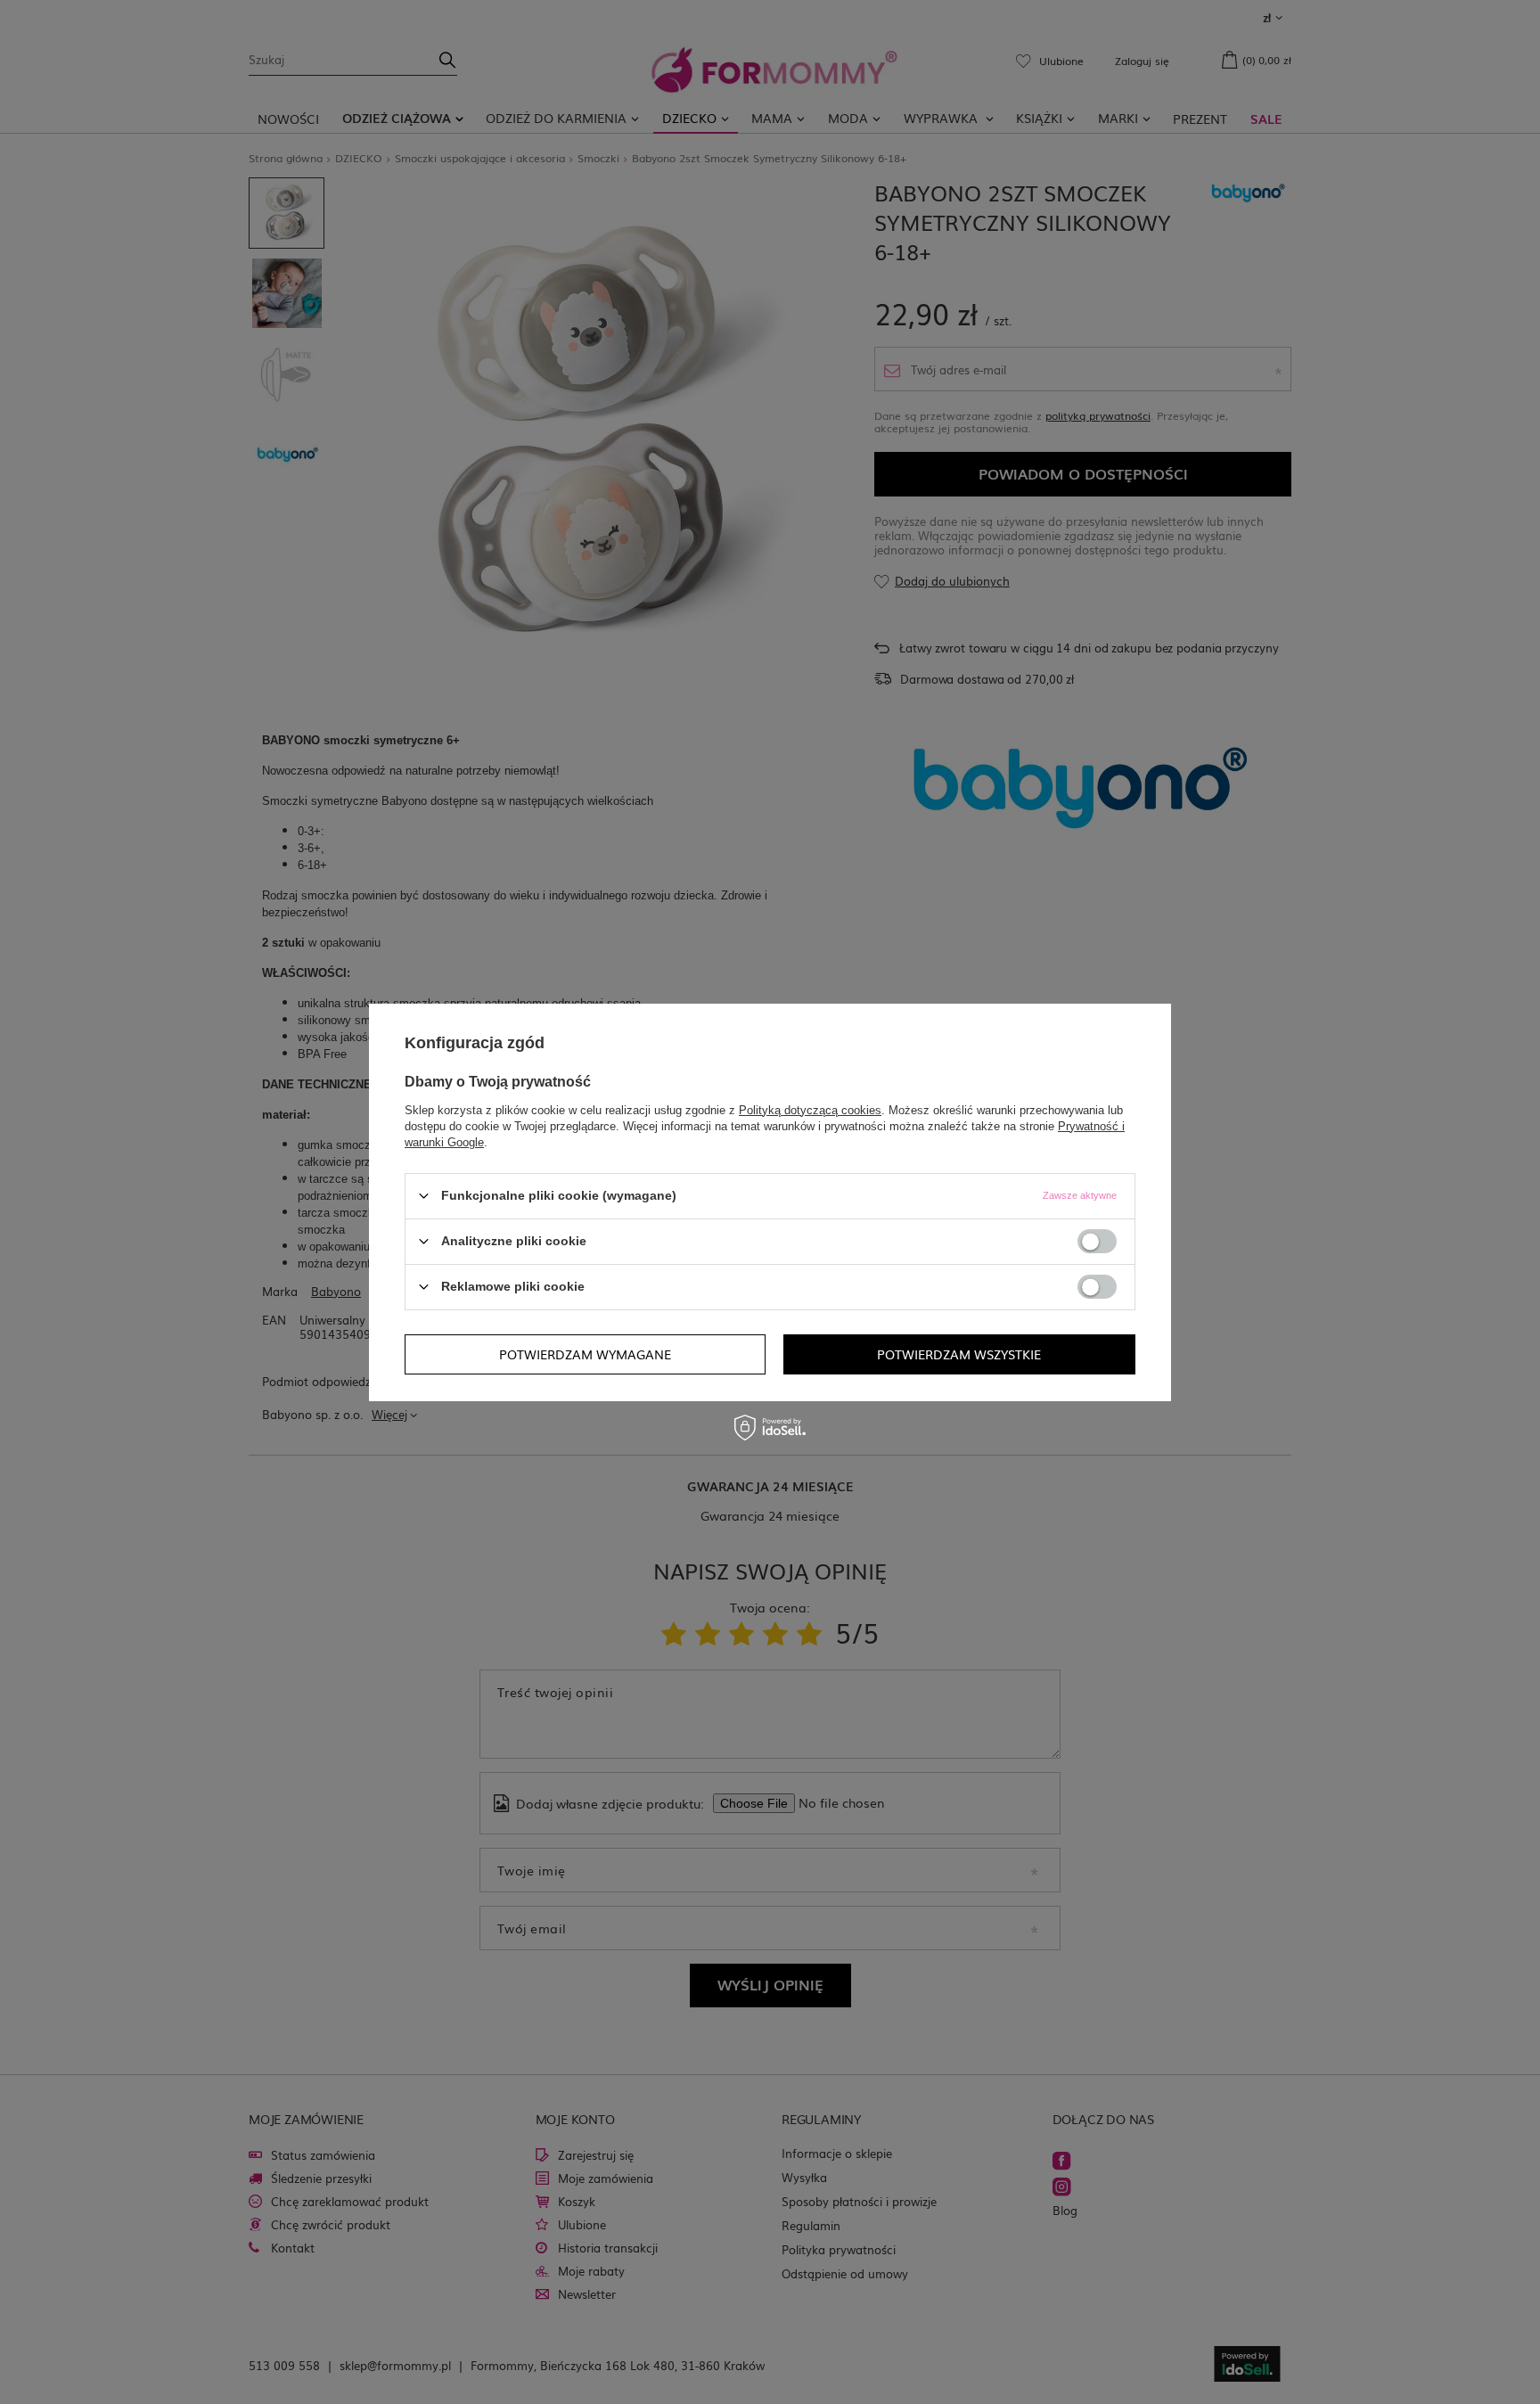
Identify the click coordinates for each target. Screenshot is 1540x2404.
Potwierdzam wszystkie (959, 1354)
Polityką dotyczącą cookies (810, 1109)
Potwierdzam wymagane (585, 1354)
